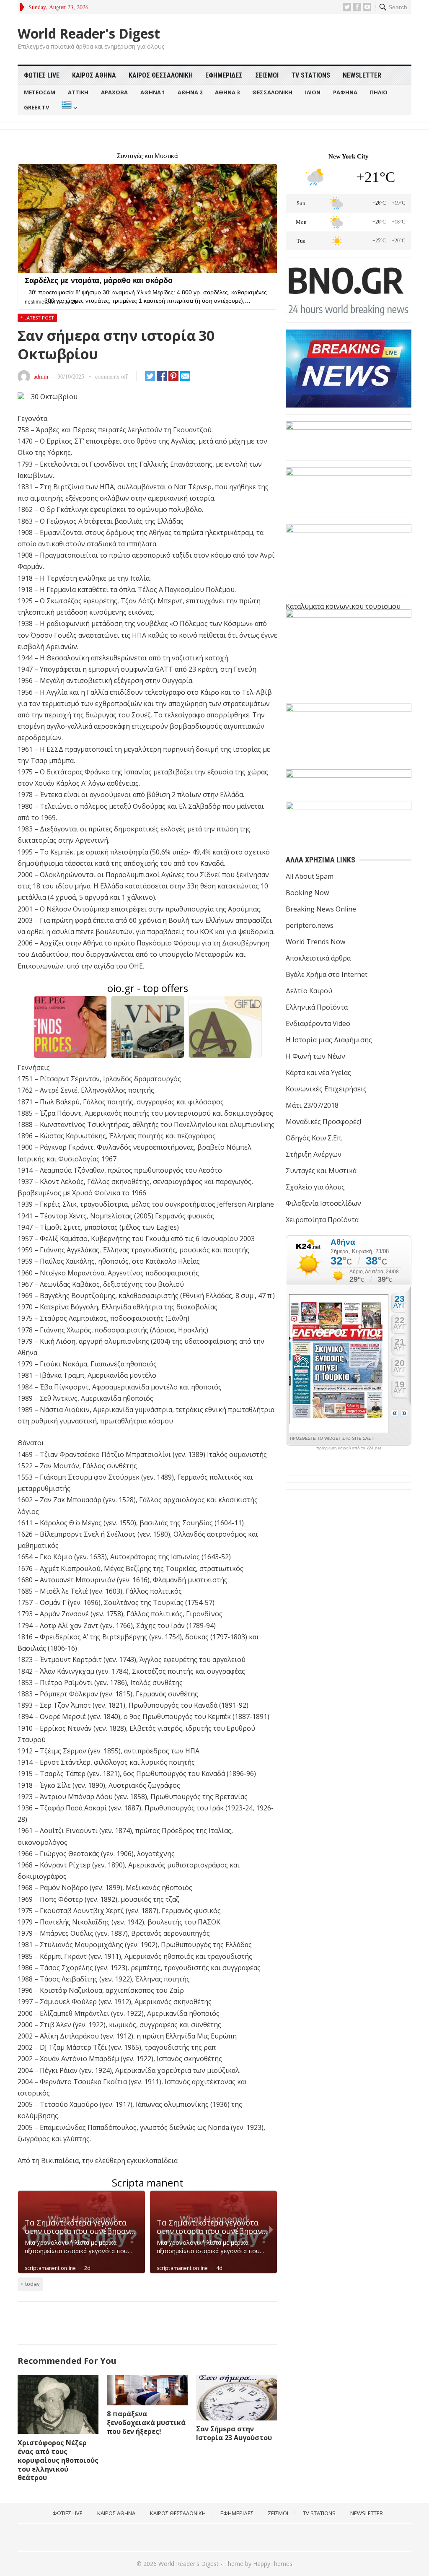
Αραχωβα (114, 92)
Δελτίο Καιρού (309, 991)
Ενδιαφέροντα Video (318, 1023)
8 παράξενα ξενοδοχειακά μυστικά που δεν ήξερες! (146, 2423)
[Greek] (68, 108)
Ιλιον (313, 92)
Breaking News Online (321, 909)
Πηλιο (379, 92)
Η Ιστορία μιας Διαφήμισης (329, 1040)
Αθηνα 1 (153, 92)
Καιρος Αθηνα (94, 75)
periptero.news (310, 925)
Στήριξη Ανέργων (314, 1154)
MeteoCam (40, 92)
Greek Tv (36, 107)
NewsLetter (362, 75)
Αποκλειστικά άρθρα (318, 958)
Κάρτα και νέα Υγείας (318, 1072)
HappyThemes (273, 2564)
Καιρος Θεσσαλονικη (161, 75)
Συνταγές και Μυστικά (321, 1171)
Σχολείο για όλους (315, 1187)
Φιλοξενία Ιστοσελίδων (323, 1203)
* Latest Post (37, 318)
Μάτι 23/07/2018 (312, 1105)
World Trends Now (315, 942)
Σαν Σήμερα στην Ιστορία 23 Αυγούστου (234, 2433)
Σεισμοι (267, 75)
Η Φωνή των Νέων (315, 1056)
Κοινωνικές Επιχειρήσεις (326, 1089)
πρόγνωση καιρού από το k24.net (349, 1448)
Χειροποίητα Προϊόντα (322, 1220)
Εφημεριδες (224, 75)
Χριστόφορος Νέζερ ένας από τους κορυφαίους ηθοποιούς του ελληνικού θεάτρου (58, 2460)
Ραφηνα (345, 92)
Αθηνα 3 (227, 92)
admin (41, 376)
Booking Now (307, 893)
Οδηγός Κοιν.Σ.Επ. (314, 1138)
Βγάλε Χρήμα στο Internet (327, 974)
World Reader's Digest (89, 34)
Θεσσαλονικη (272, 92)
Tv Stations (311, 75)
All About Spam (310, 876)
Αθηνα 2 (190, 92)
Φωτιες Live (42, 75)
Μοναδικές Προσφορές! (323, 1122)
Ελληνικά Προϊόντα (317, 1007)
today (32, 2284)
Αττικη (78, 92)
